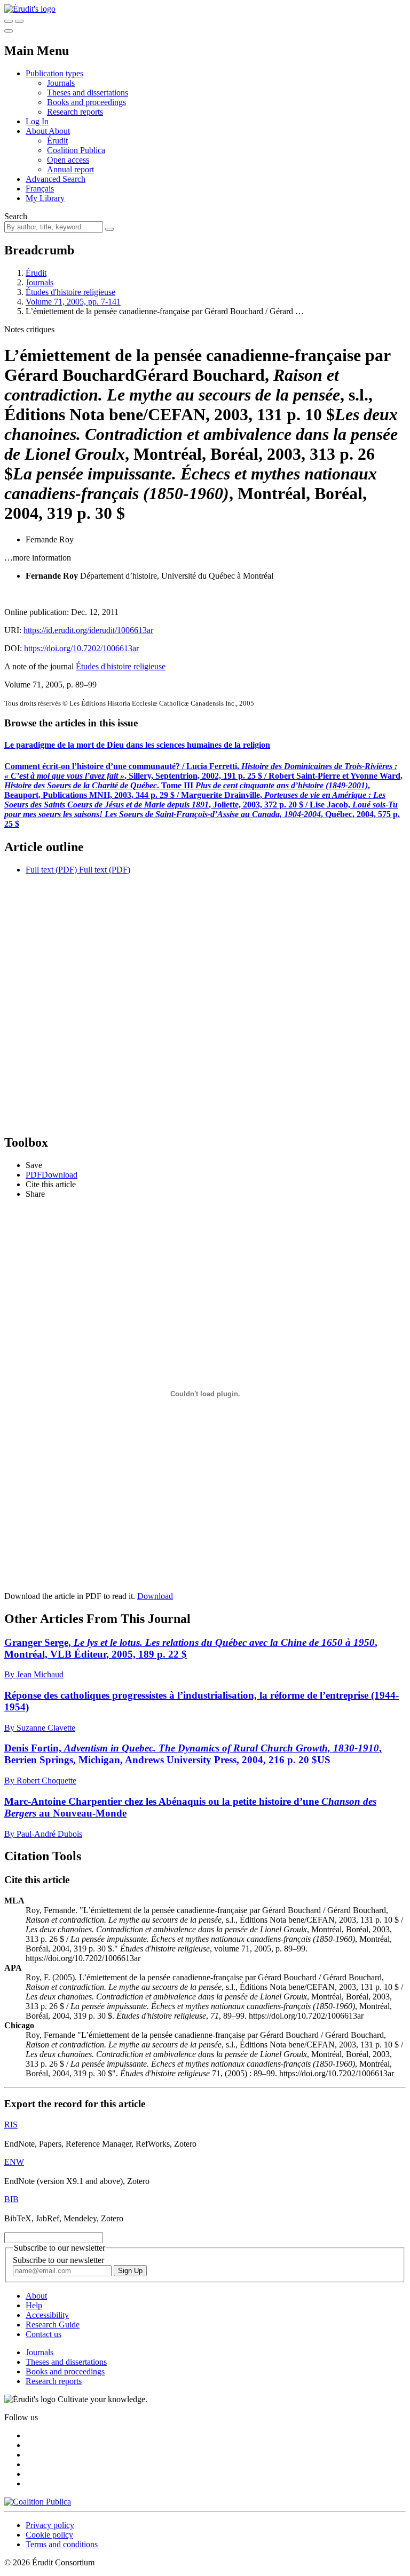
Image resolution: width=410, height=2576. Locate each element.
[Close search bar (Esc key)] (19, 21)
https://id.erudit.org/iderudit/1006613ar (88, 630)
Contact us (44, 2334)
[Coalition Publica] (38, 2502)
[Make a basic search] (9, 21)
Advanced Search (56, 179)
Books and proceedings (86, 102)
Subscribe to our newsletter (58, 2260)
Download (155, 1596)
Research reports (75, 112)
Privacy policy (50, 2525)
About (59, 131)
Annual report (70, 169)
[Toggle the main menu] (9, 31)
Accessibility (47, 2315)
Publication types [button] (54, 73)
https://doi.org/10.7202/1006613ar (81, 648)
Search (16, 216)
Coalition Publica (76, 150)
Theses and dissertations (88, 93)
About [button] (37, 131)
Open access (68, 160)
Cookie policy (49, 2535)
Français (40, 189)
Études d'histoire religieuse (70, 292)
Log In (37, 121)
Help (34, 2305)
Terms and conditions (62, 2544)
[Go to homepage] (30, 9)
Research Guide (53, 2325)
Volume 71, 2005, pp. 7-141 (73, 302)
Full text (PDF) (51, 870)
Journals (61, 83)
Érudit (57, 141)
